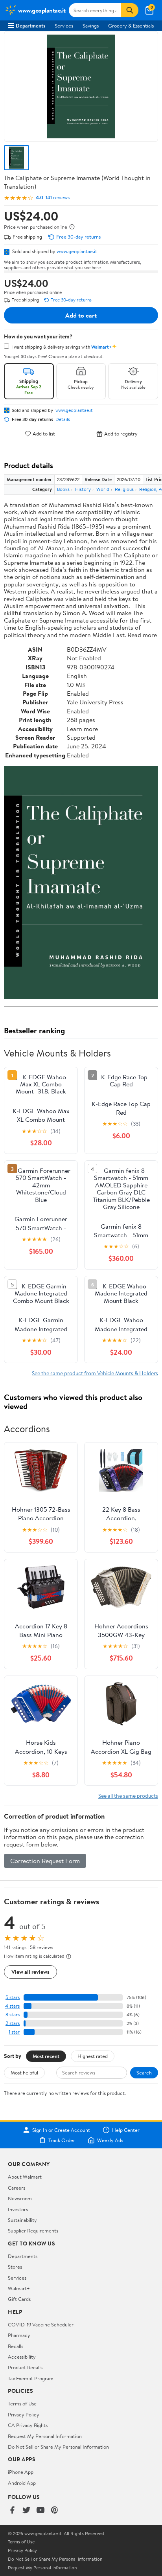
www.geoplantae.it (77, 251)
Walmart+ (19, 2288)
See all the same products (128, 1796)
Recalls (16, 2346)
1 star (14, 2032)
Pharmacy (19, 2335)
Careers (17, 2188)
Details (63, 419)
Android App (22, 2483)
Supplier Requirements (33, 2231)
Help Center (126, 2130)
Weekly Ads (110, 2140)
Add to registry (121, 434)
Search (144, 2073)
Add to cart (81, 315)
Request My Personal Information (45, 2436)
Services (64, 26)
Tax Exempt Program (31, 2378)
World (103, 489)
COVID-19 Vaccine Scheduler (41, 2324)
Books (63, 489)
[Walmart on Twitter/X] (26, 2511)
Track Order (62, 2140)
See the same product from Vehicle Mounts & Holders (95, 1373)
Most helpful (24, 2073)
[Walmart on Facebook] (12, 2511)
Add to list (44, 434)
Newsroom (20, 2198)
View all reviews (30, 1972)
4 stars (12, 2006)
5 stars (13, 1997)
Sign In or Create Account (61, 2130)
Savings (91, 26)
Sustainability (22, 2220)
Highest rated (93, 2056)
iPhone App (21, 2472)
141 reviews (58, 198)
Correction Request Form (45, 1861)
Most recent (46, 2056)
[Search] (130, 10)
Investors (18, 2209)
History (83, 489)
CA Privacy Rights (28, 2425)
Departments (30, 26)
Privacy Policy (24, 2414)
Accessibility (22, 2357)
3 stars (13, 2015)
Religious (124, 489)
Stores (15, 2267)
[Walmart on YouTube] (40, 2511)
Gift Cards (19, 2299)
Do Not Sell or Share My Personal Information (58, 2447)
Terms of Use (22, 2403)
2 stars (13, 2023)
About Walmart (25, 2177)
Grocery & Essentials (131, 26)
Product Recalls (25, 2367)
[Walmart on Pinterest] (55, 2511)
